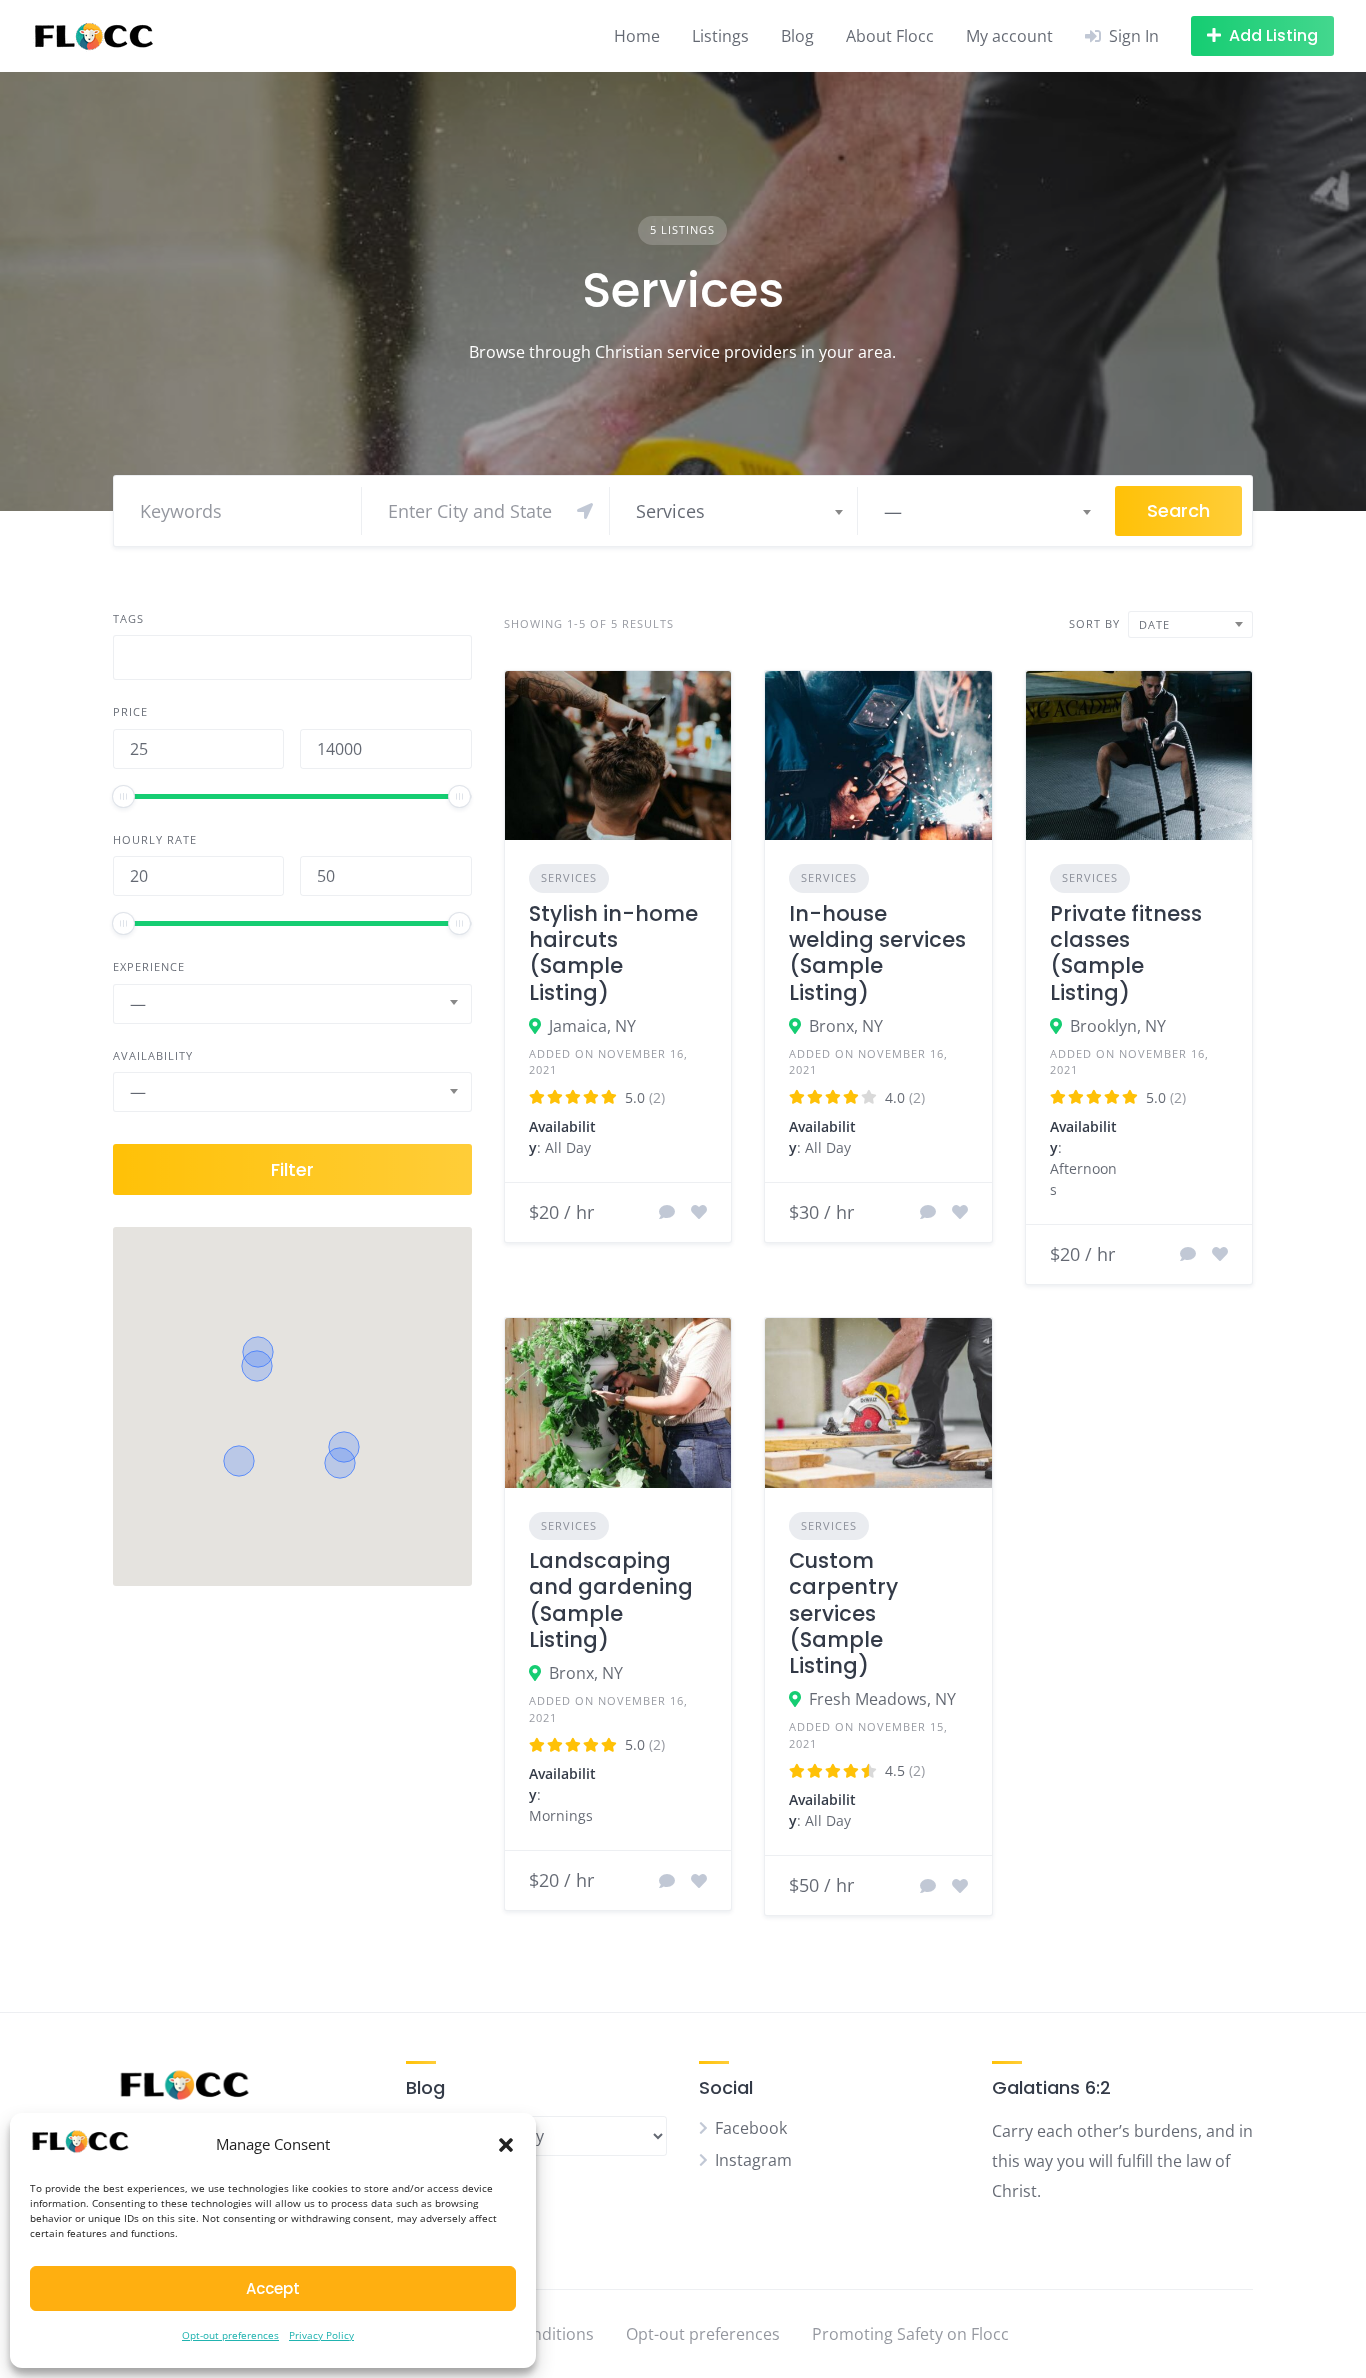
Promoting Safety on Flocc (910, 2334)
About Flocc (890, 36)
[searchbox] (136, 660)
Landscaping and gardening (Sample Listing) (611, 1600)
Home (637, 36)
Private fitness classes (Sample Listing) (1126, 953)
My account (1009, 36)
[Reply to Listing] (667, 1212)
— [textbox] (893, 511)
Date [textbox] (1154, 624)
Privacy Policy (321, 2335)
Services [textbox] (670, 511)
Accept (273, 2288)
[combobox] (738, 511)
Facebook (751, 2128)
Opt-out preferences (230, 2335)
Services (569, 877)
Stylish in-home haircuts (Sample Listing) (613, 953)
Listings (720, 36)
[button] (506, 2145)
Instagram (753, 2160)
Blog (797, 36)
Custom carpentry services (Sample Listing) (843, 1613)
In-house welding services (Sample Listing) (877, 953)
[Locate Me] (585, 511)
